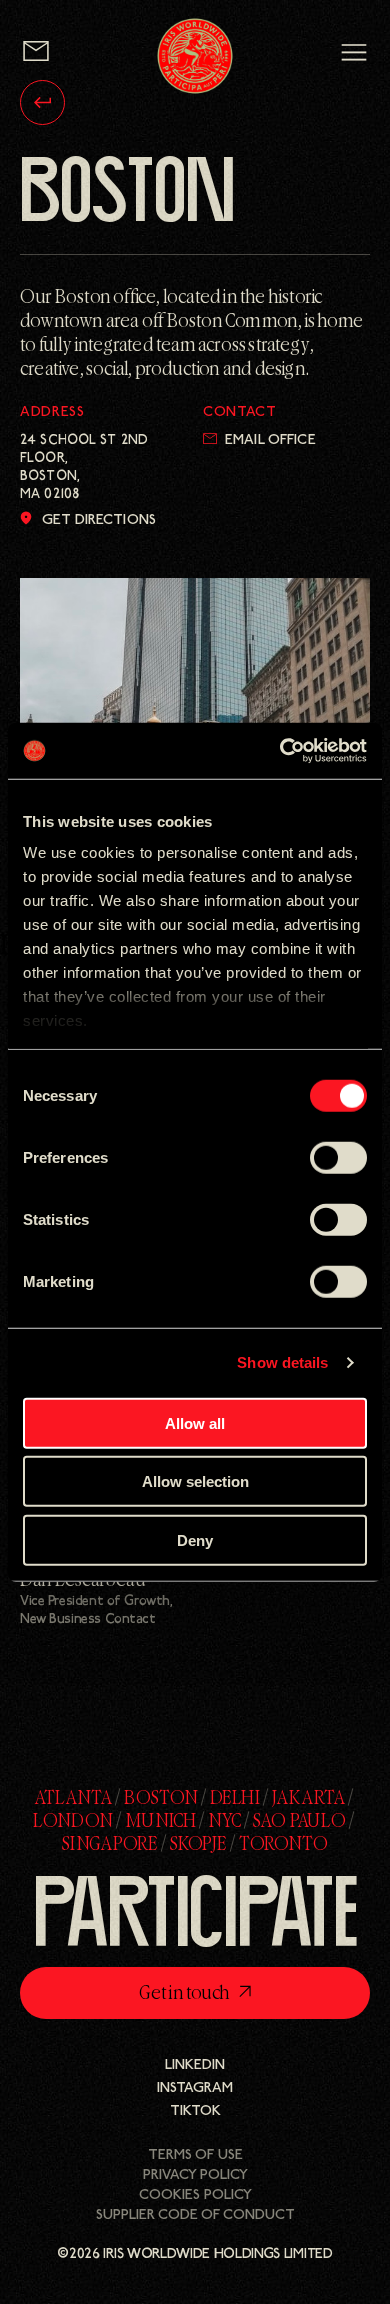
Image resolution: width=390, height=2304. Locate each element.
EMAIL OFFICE (270, 440)
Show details (282, 1362)
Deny (195, 1539)
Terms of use (195, 2155)
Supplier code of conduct (195, 2215)
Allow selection (195, 1481)
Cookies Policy (195, 2195)
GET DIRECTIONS (99, 520)
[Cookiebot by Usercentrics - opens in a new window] (280, 751)
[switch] (338, 1157)
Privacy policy (195, 2175)
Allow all (195, 1422)
